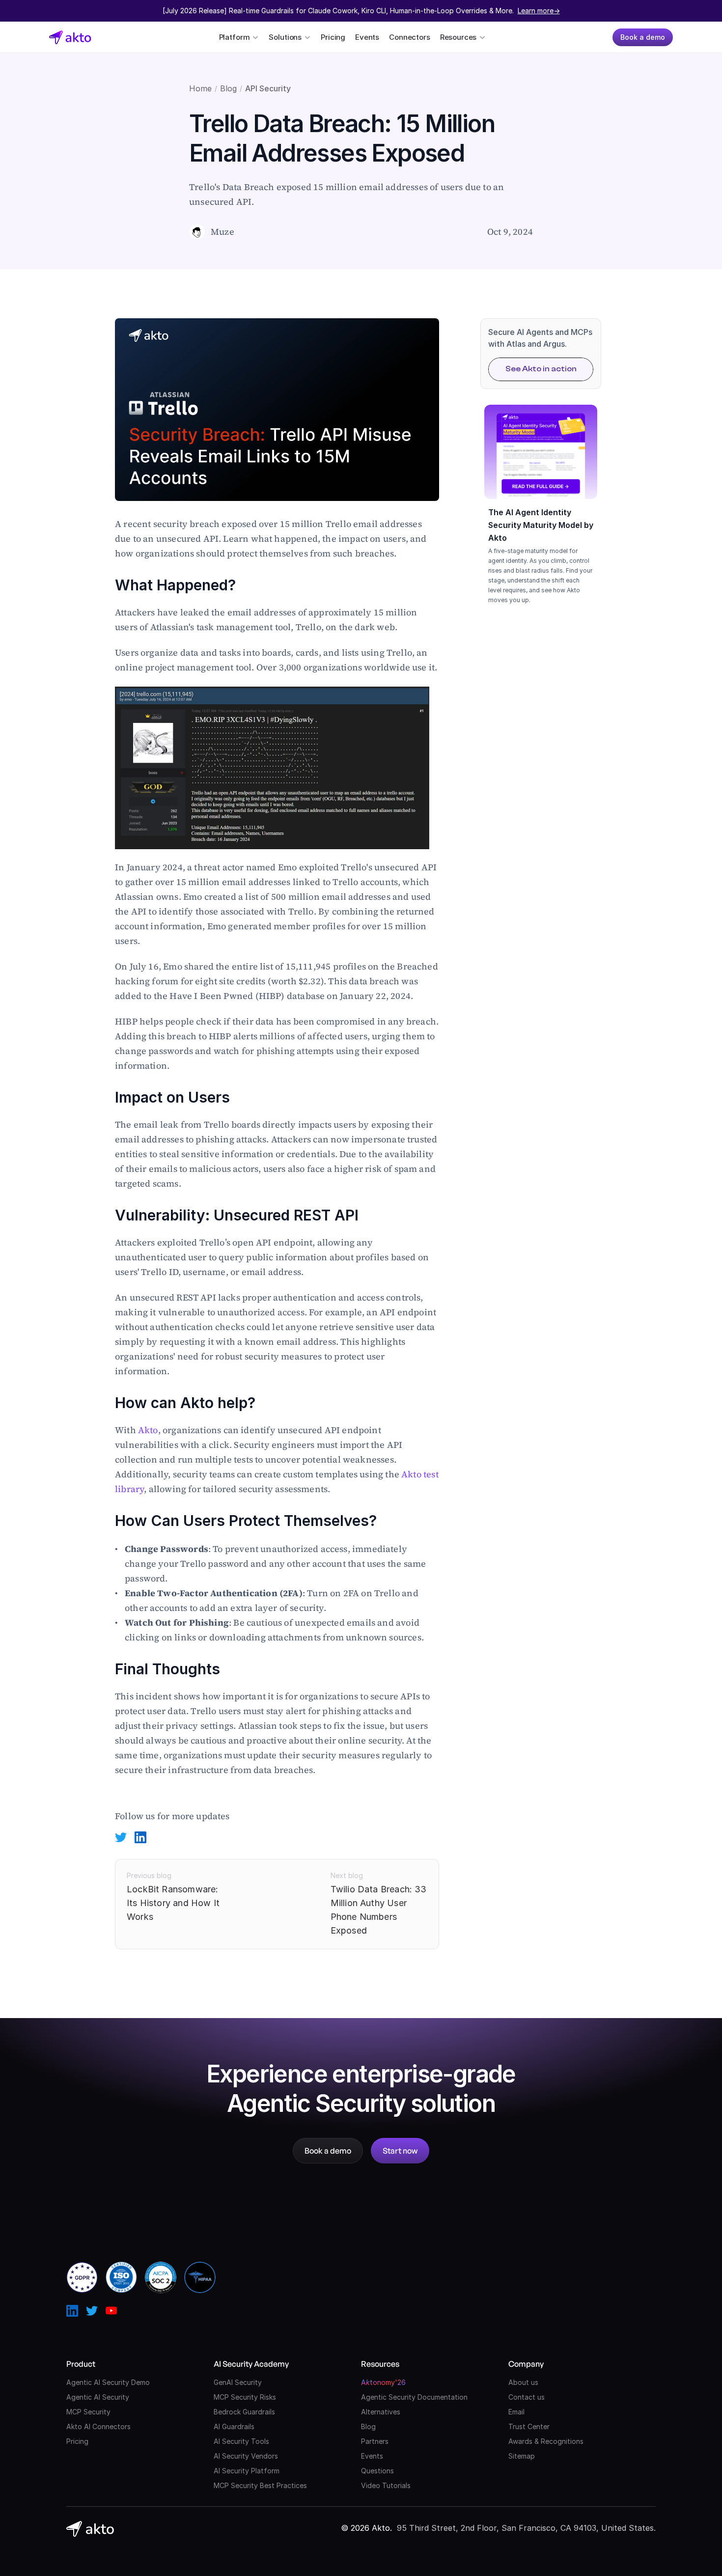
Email (516, 2412)
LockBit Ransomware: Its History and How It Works (174, 1903)
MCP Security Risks (245, 2397)
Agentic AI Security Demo (108, 2382)
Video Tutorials (386, 2485)
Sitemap (522, 2456)
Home (200, 88)
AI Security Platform (247, 2471)
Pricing (333, 37)
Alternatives (381, 2412)
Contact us (527, 2397)
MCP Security (88, 2412)
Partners (375, 2441)
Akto (148, 1430)
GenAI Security (238, 2382)
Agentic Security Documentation (414, 2397)
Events (367, 37)
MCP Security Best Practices (260, 2485)
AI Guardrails (234, 2426)
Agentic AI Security (98, 2397)
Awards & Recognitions (546, 2441)
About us (523, 2382)
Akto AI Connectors (98, 2426)
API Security (268, 88)
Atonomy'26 (383, 2382)
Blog (228, 88)
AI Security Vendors (246, 2456)
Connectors (410, 37)
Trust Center (529, 2426)
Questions (377, 2471)
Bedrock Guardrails (244, 2412)
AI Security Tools (241, 2441)
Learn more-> (539, 11)
